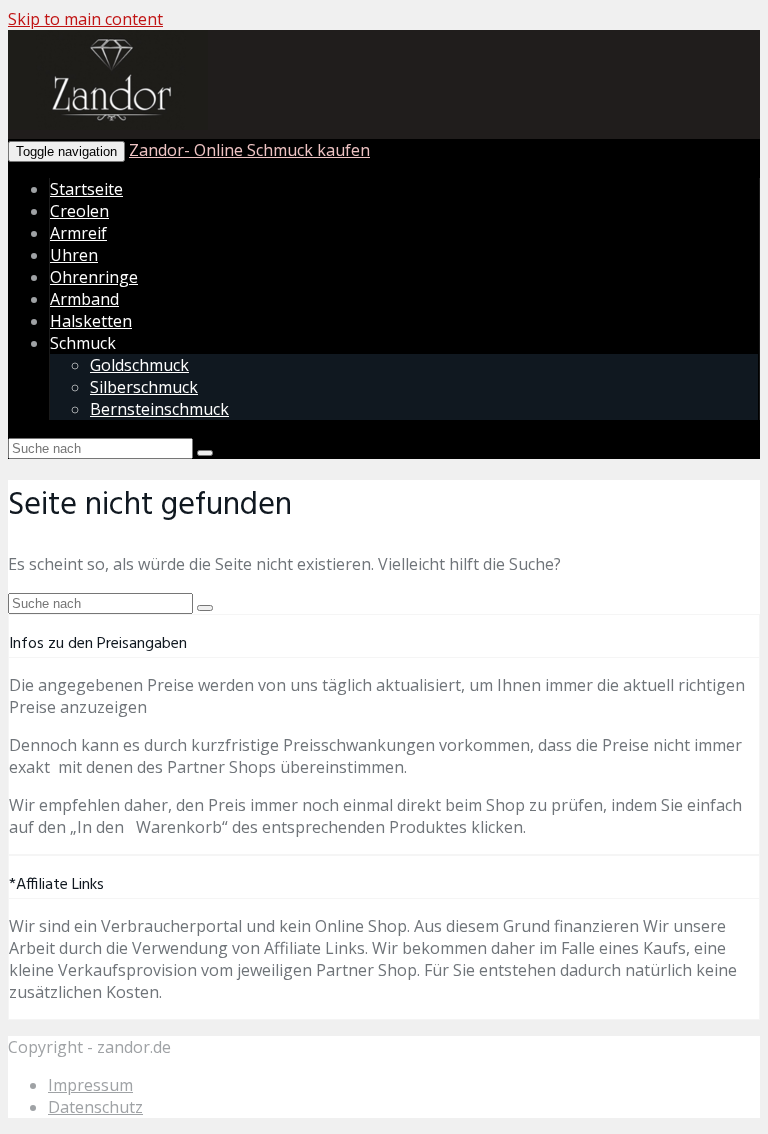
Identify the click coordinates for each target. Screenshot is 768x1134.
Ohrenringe (94, 277)
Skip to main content (85, 19)
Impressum (90, 1085)
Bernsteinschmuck (159, 409)
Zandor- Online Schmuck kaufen (249, 150)
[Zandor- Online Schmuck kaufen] (108, 126)
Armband (84, 299)
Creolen (79, 211)
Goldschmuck (139, 365)
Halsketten (91, 321)
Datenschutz (95, 1107)
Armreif (78, 233)
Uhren (74, 255)
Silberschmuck (144, 387)
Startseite (86, 189)
